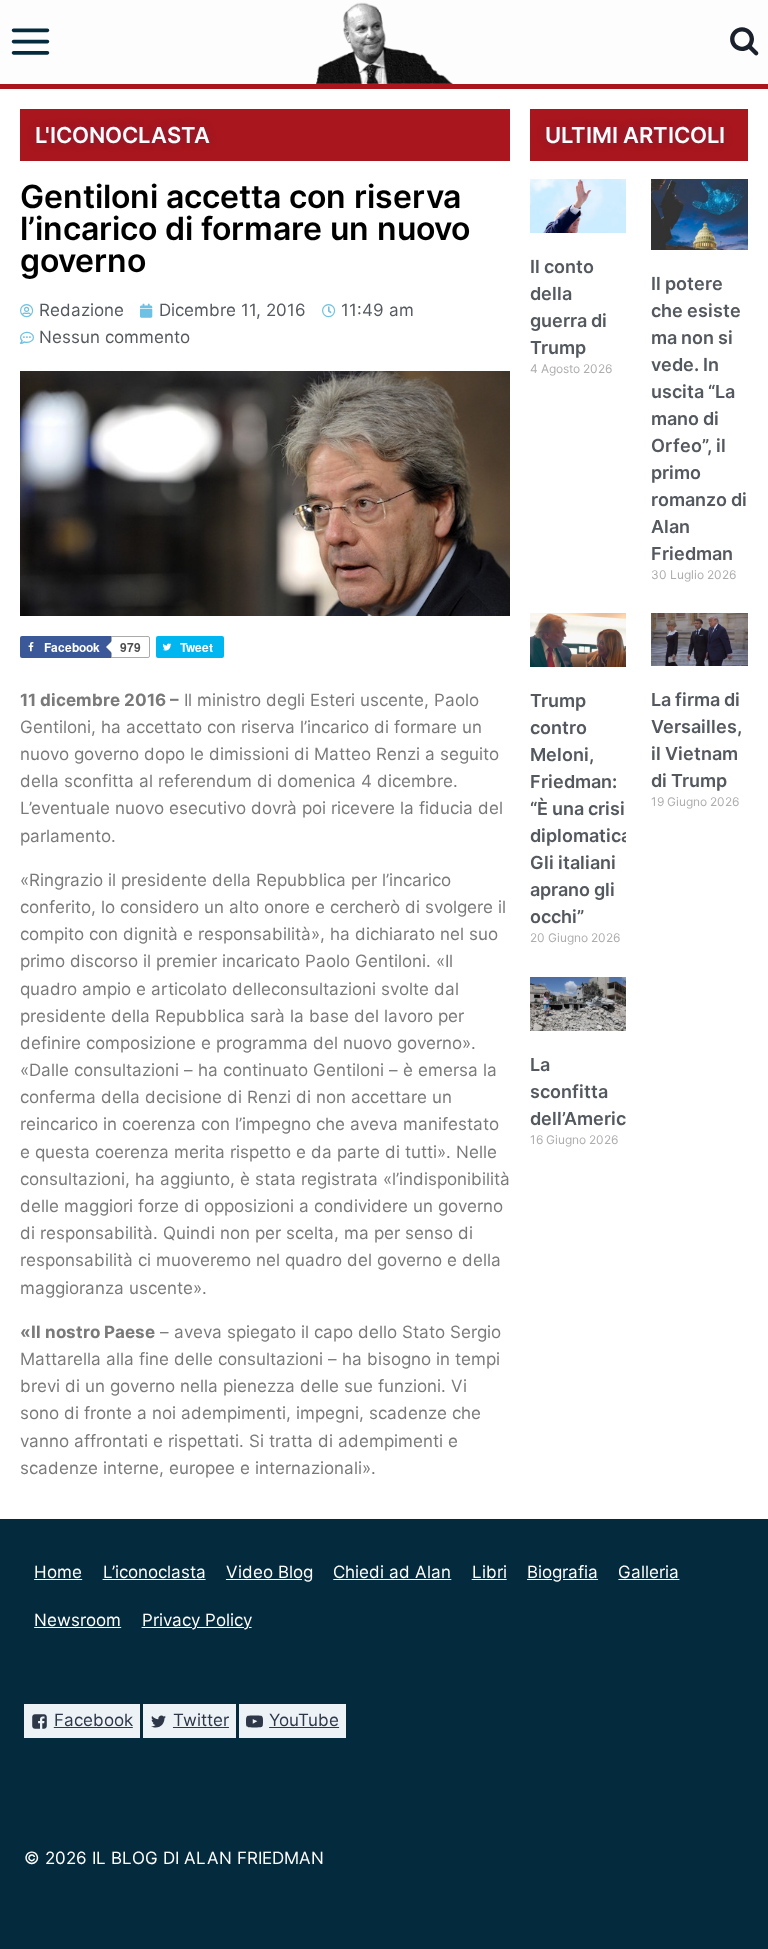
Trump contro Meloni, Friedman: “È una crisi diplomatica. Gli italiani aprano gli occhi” (583, 808)
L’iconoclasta (154, 1572)
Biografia (562, 1572)
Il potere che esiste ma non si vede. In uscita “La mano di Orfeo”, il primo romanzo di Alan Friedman (699, 418)
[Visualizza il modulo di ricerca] (744, 41)
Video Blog (269, 1572)
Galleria (648, 1572)
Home (58, 1572)
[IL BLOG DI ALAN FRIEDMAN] (384, 42)
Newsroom (77, 1620)
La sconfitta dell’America (583, 1091)
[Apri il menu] (31, 42)
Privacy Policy (197, 1620)
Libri (489, 1572)
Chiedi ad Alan (392, 1572)
